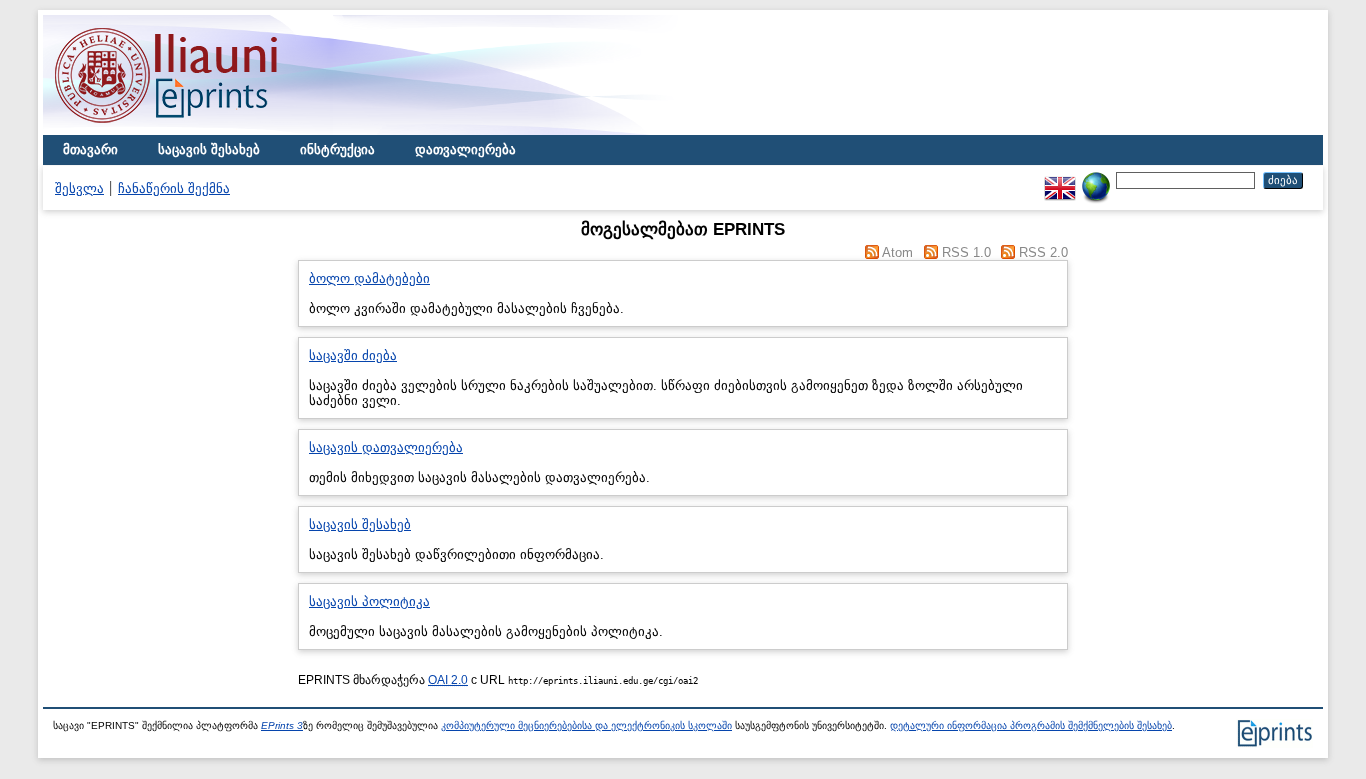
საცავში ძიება (353, 355)
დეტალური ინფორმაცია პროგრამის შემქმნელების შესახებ (1031, 725)
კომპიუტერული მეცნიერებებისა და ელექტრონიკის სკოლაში (586, 725)
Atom (897, 252)
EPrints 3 (282, 725)
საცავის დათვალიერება (386, 447)
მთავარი (90, 149)
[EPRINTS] (213, 130)
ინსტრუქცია (337, 149)
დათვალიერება (465, 149)
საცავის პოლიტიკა (369, 601)
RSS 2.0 (1043, 252)
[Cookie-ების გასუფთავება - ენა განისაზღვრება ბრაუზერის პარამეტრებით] (1096, 179)
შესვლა (79, 188)
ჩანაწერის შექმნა (174, 188)
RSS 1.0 (966, 252)
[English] (1060, 179)
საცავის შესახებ (209, 149)
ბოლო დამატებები (369, 278)
